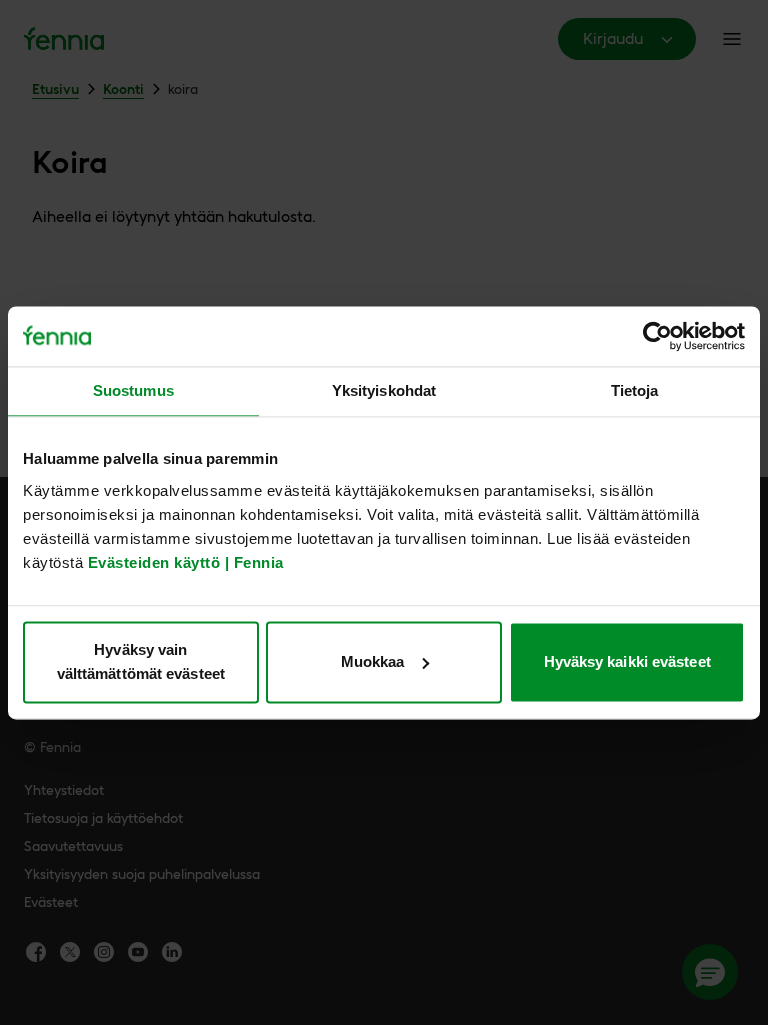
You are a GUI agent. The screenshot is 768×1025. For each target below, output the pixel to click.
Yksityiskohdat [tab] (384, 390)
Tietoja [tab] (635, 390)
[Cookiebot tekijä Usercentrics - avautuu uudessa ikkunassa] (657, 336)
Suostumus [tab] (133, 390)
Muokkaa (373, 661)
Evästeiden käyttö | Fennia (186, 562)
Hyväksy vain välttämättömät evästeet (141, 661)
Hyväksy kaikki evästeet (627, 661)
